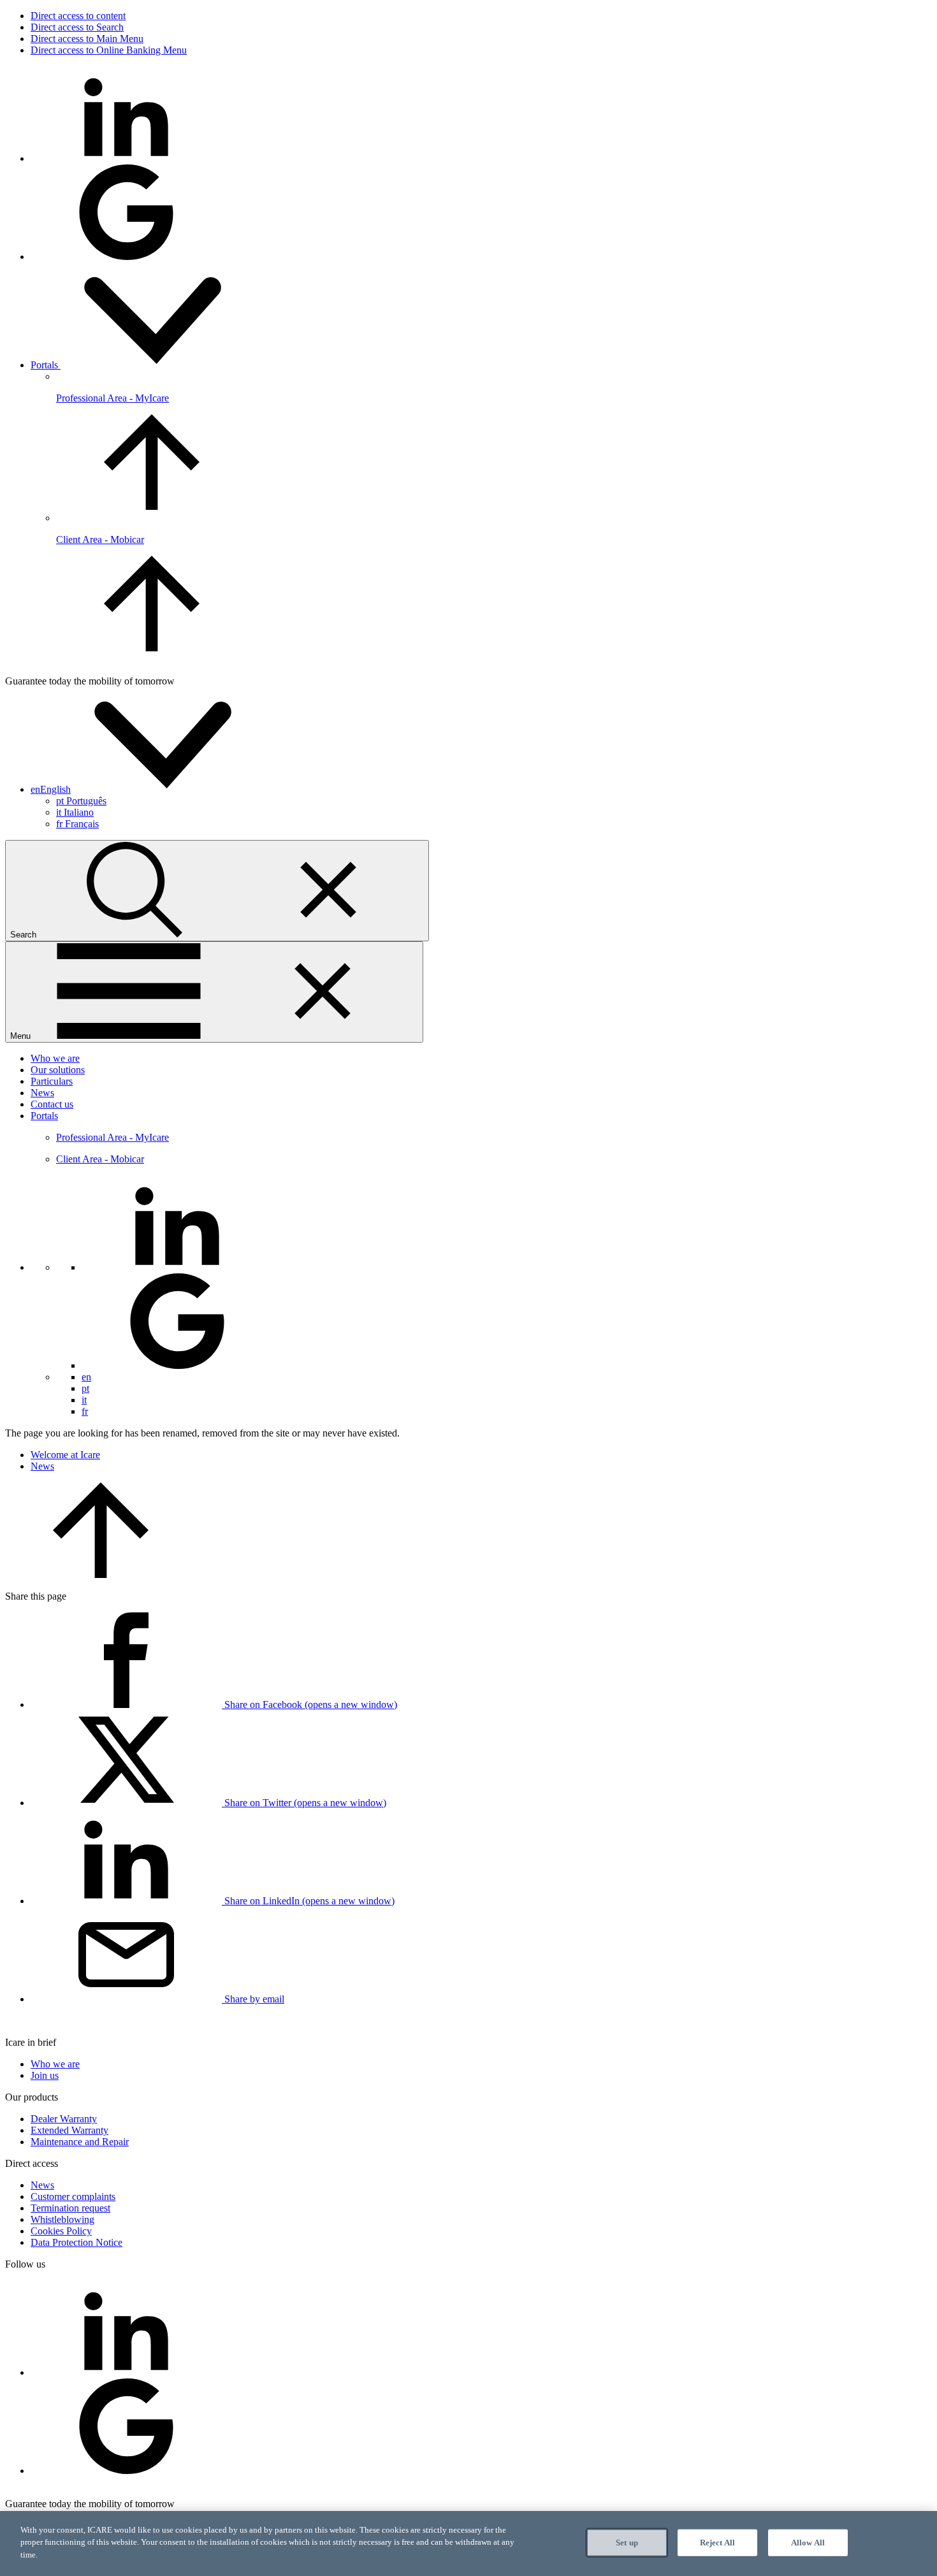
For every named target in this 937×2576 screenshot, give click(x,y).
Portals (46, 365)
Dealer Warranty (64, 2119)
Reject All (717, 2543)
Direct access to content (78, 16)
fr (77, 824)
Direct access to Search (77, 27)
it (75, 812)
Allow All (808, 2543)
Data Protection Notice (76, 2242)
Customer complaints (73, 2196)
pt (81, 801)
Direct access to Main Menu (87, 39)
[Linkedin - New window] (126, 158)
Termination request (70, 2208)
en (86, 1377)
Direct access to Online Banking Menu (109, 50)
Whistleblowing (62, 2219)
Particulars (52, 1081)
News (42, 1093)
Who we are (55, 1058)
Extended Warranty (69, 2130)
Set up (627, 2543)
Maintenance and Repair (80, 2142)
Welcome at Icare (65, 1455)
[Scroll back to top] (101, 1574)
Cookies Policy (61, 2231)
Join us (45, 2075)
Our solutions (58, 1070)
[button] (146, 789)
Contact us (52, 1104)
